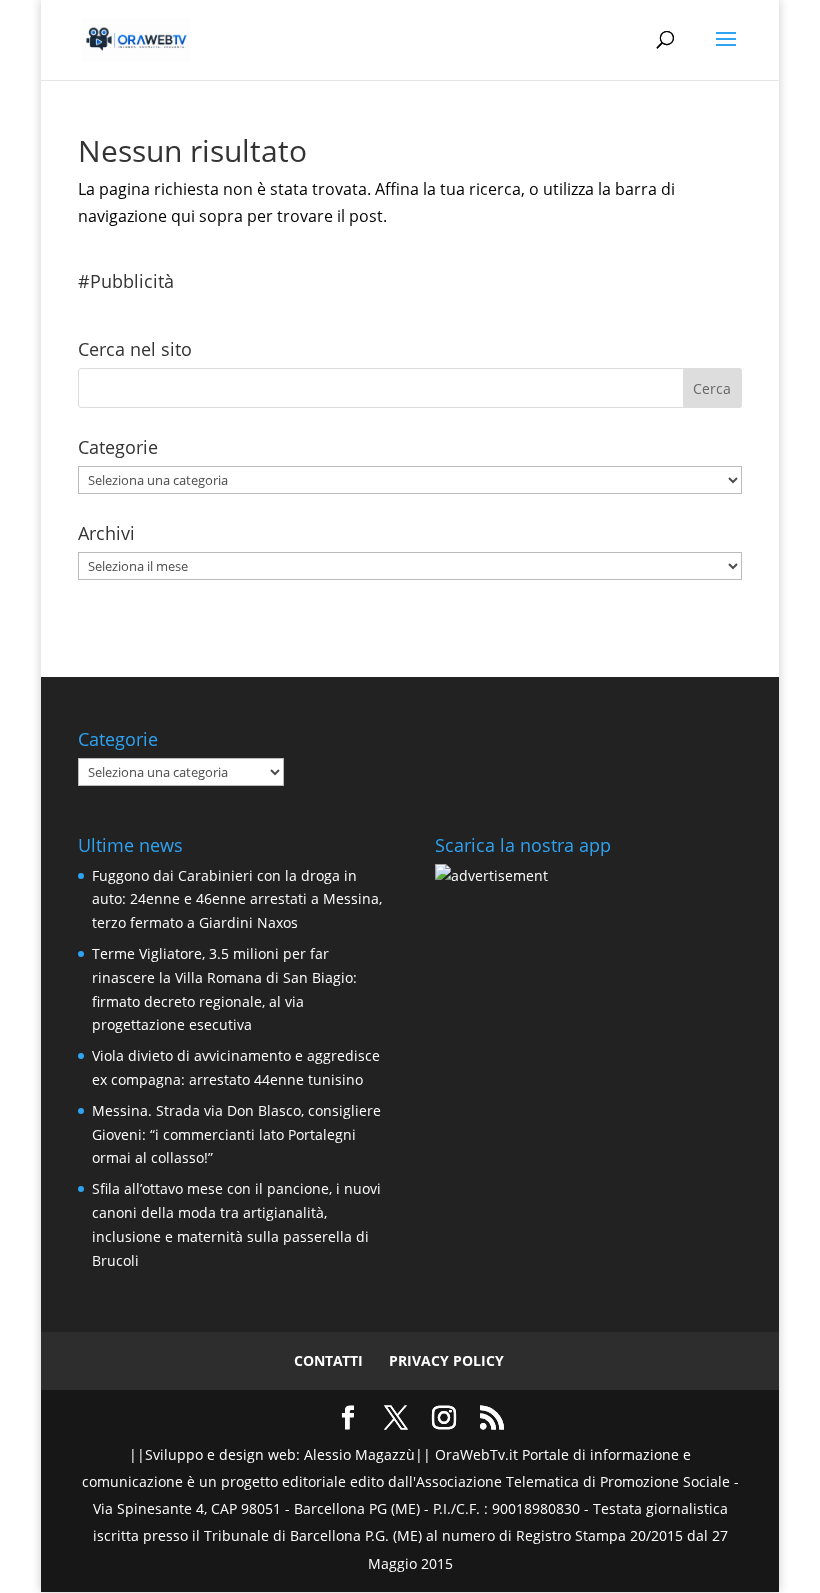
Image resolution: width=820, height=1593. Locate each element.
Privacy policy (446, 1360)
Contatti (328, 1360)
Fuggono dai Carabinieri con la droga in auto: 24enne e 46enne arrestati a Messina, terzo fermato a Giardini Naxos (237, 899)
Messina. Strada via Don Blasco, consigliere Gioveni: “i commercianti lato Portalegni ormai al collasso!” (236, 1134)
